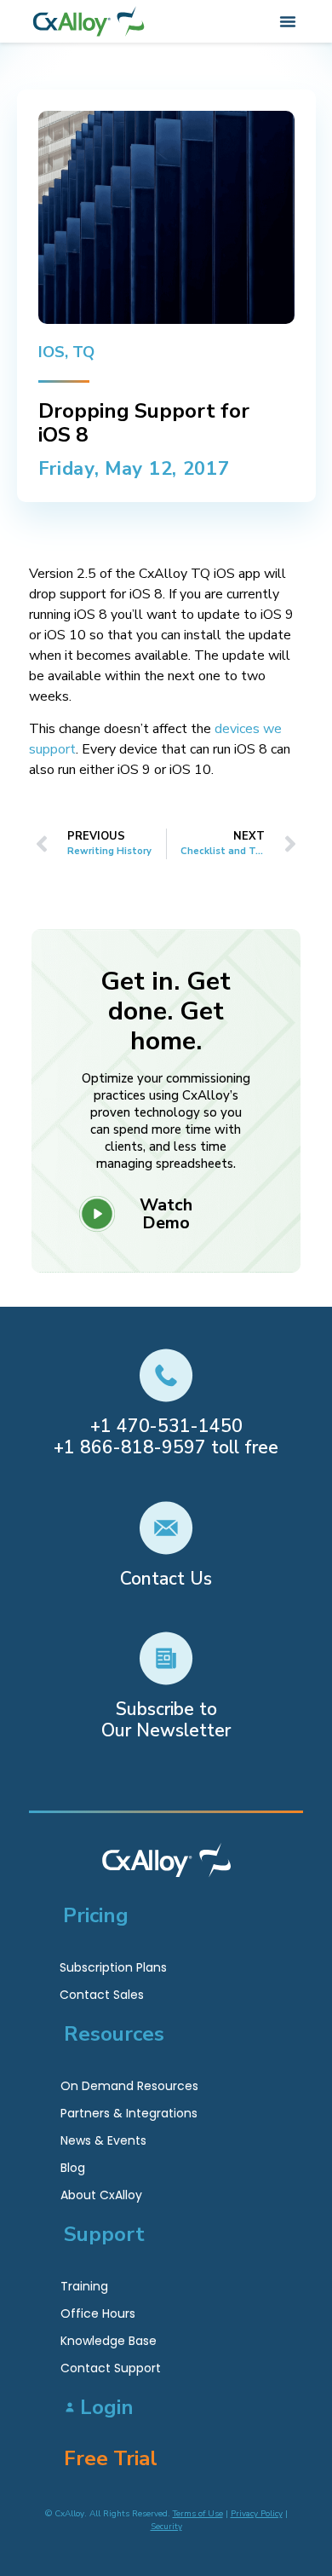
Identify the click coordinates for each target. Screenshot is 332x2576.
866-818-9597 (143, 1447)
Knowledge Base (109, 2341)
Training (84, 2286)
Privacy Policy (257, 2514)
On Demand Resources (129, 2086)
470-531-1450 (180, 1426)
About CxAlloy (101, 2195)
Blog (73, 2168)
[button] (288, 21)
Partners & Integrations (129, 2113)
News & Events (103, 2140)
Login (107, 2407)
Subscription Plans (113, 1967)
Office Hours (98, 2313)
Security (166, 2527)
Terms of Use (198, 2514)
